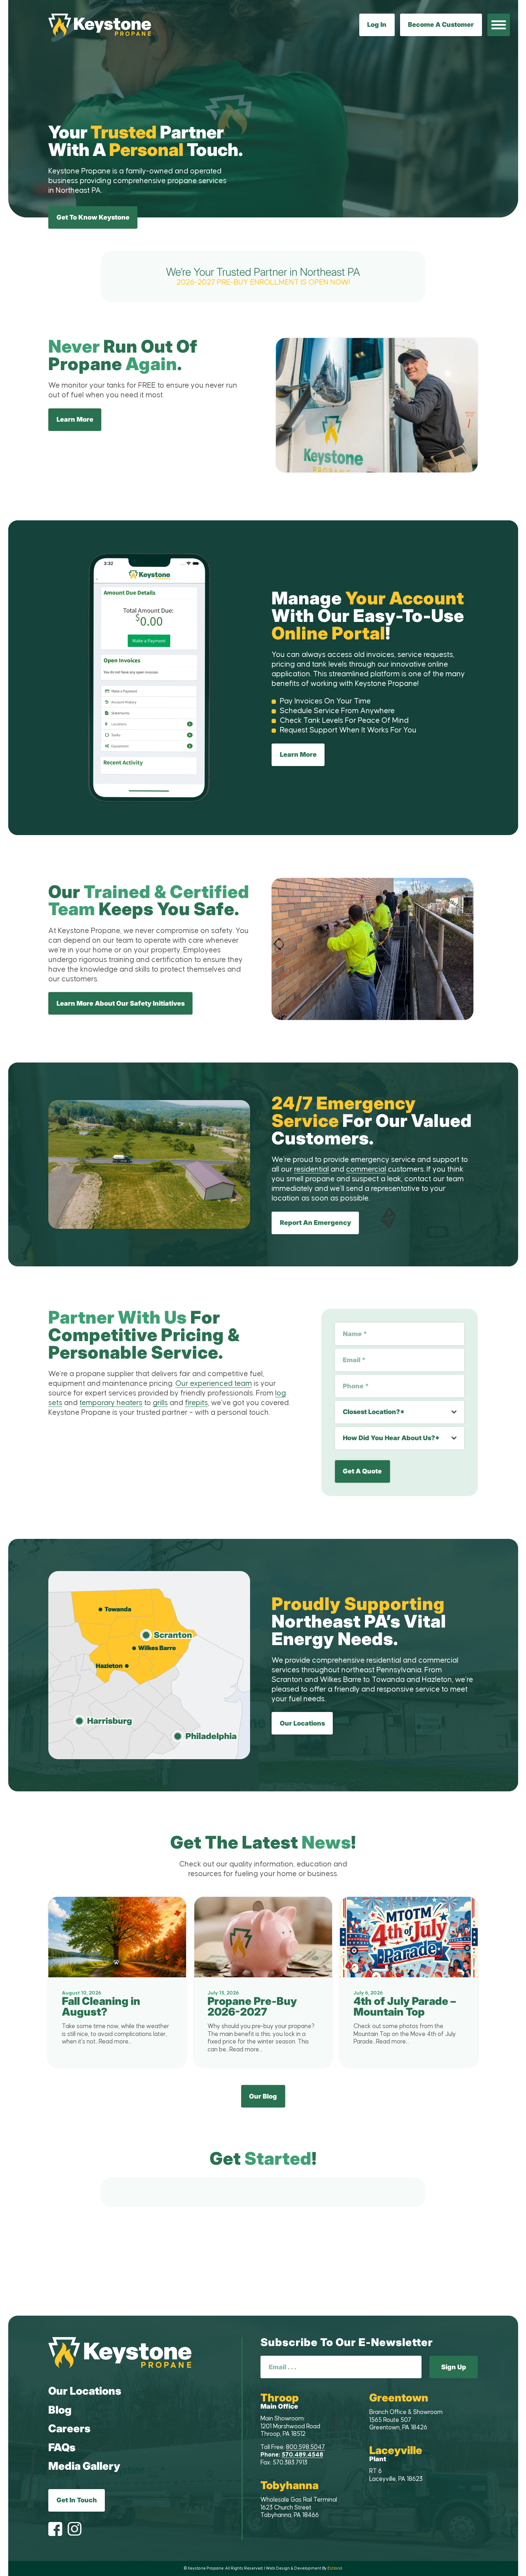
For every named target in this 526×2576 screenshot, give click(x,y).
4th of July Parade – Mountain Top (405, 2006)
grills (160, 1403)
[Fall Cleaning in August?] (117, 1937)
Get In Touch (77, 2500)
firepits (196, 1403)
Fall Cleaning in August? (101, 2006)
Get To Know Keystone (93, 217)
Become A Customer (441, 24)
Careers (69, 2428)
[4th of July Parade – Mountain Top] (409, 1937)
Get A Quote (362, 1471)
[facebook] (55, 2530)
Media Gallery (84, 2466)
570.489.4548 (302, 2455)
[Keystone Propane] (100, 25)
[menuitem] (499, 25)
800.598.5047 (305, 2447)
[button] (499, 25)
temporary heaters (111, 1403)
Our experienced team (214, 1384)
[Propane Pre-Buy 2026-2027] (263, 1937)
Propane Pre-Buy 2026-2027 (252, 2006)
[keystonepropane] (120, 2353)
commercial (366, 1169)
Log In (377, 24)
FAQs (62, 2447)
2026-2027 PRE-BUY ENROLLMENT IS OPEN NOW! (263, 272)
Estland (335, 2568)
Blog (60, 2410)
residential (311, 1169)
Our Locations (85, 2391)
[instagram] (75, 2530)
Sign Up (454, 2367)
